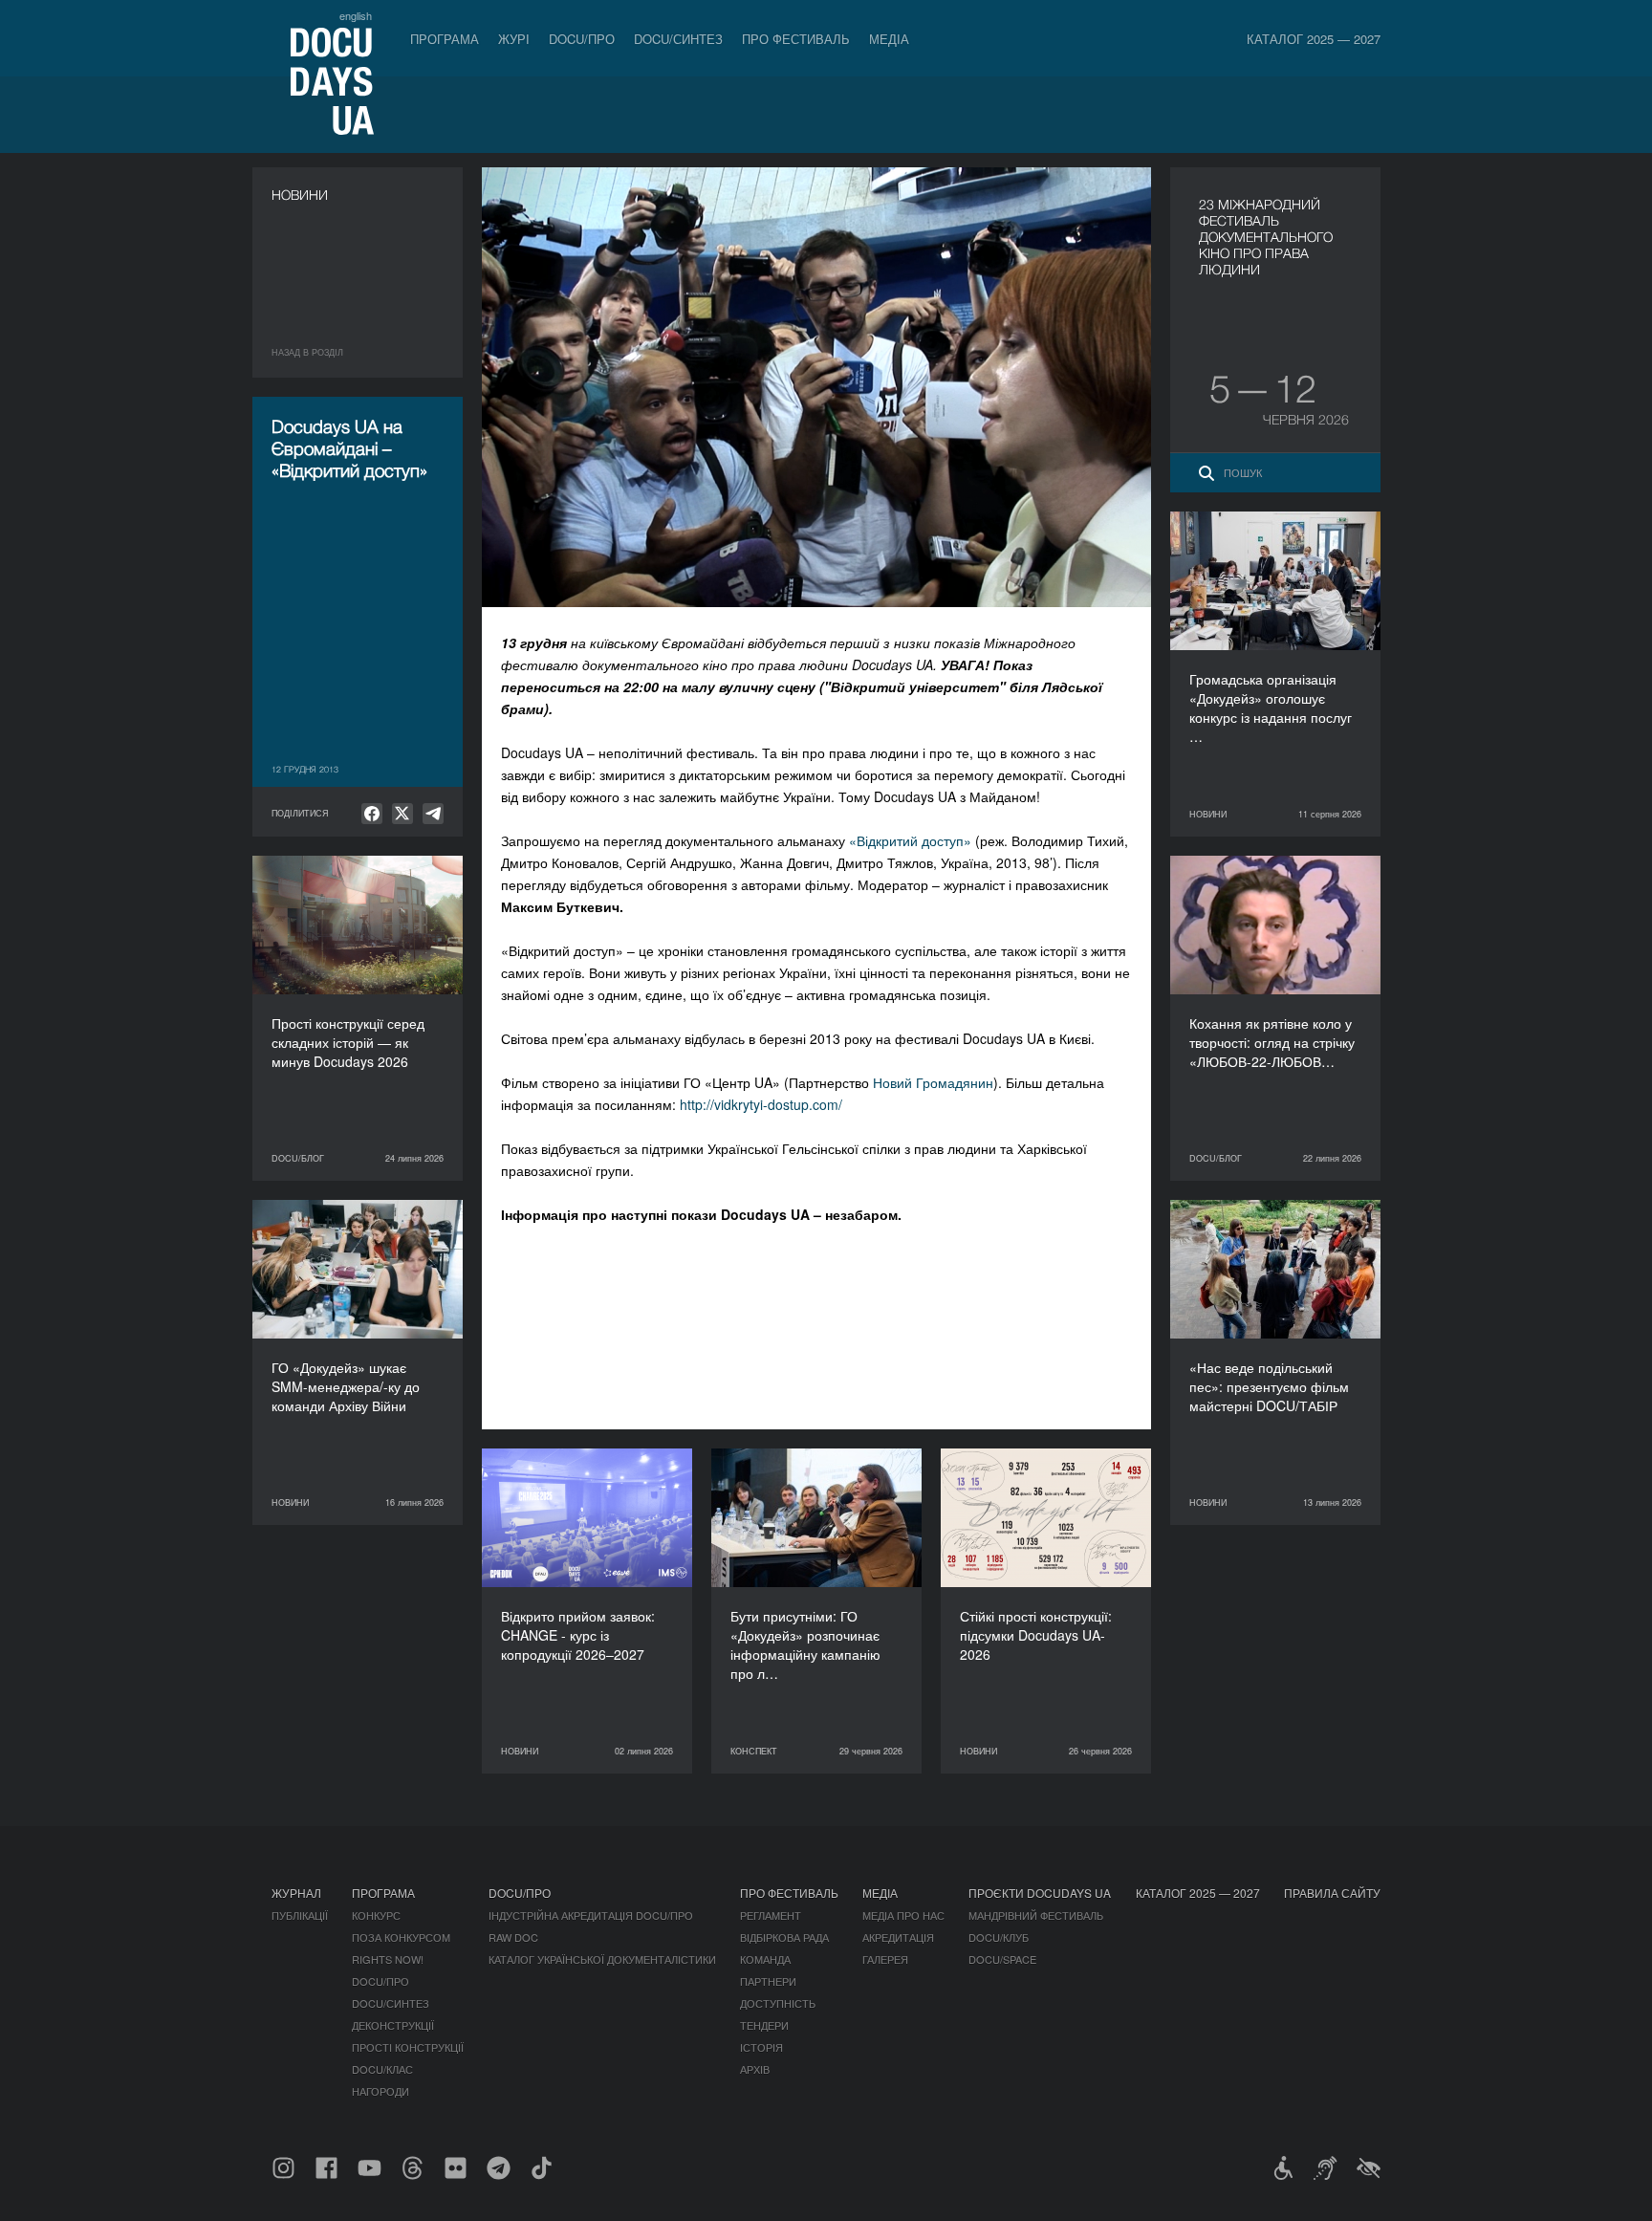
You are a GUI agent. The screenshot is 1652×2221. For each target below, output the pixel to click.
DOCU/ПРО (582, 39)
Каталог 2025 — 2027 (1314, 39)
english (356, 15)
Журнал (296, 1893)
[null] (372, 814)
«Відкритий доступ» (910, 840)
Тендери (764, 2025)
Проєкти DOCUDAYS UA (1040, 1893)
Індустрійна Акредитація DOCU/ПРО (591, 1915)
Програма (445, 39)
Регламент (771, 1915)
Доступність (778, 2003)
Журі (514, 39)
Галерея (885, 1959)
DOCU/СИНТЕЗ (678, 39)
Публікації (300, 1915)
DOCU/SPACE (1002, 1959)
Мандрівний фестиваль (1036, 1915)
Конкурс (376, 1915)
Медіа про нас (903, 1915)
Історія (761, 2047)
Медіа (889, 39)
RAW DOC (513, 1937)
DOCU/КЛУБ (999, 1937)
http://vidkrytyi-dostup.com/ (761, 1104)
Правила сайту (1332, 1893)
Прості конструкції (408, 2047)
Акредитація (898, 1937)
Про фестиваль (796, 39)
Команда (765, 1959)
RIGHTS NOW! (388, 1959)
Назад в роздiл (307, 352)
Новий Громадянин (933, 1082)
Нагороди (380, 2091)
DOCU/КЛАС (382, 2069)
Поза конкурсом (401, 1937)
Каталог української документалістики (602, 1959)
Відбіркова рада (784, 1937)
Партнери (768, 1981)
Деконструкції (393, 2025)
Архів (755, 2069)
